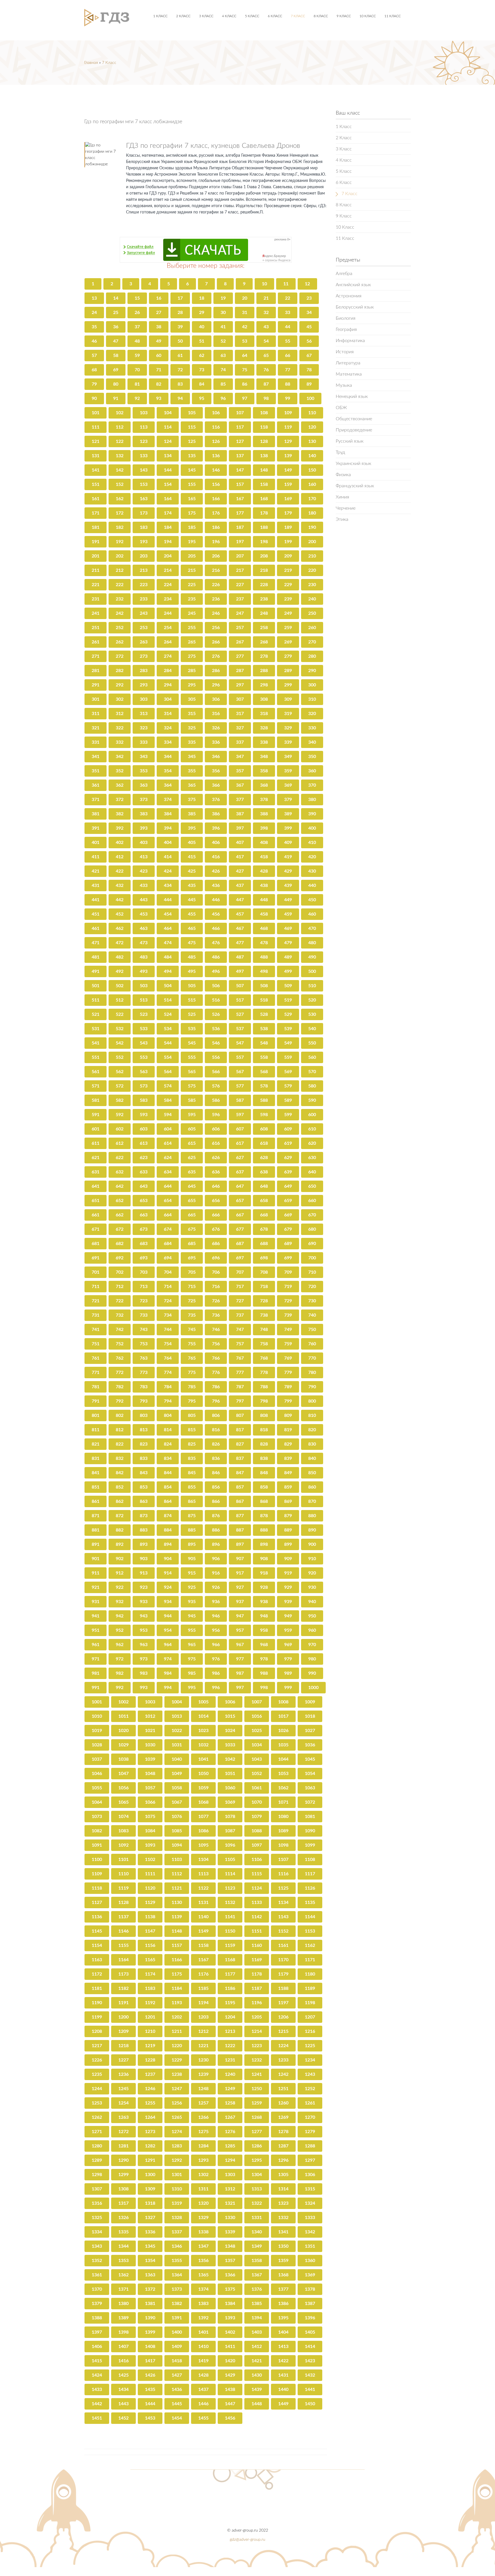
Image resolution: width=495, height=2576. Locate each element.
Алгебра (344, 274)
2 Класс (183, 16)
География (346, 329)
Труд (340, 452)
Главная (91, 63)
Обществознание (354, 419)
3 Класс (206, 16)
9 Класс (344, 16)
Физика (343, 475)
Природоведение (354, 430)
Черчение (346, 508)
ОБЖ (341, 408)
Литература (348, 363)
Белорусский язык (355, 307)
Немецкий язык (352, 396)
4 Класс (229, 16)
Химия (342, 497)
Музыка (344, 385)
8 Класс (321, 16)
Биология (346, 318)
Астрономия (349, 296)
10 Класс (368, 16)
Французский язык (355, 486)
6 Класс (275, 16)
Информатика (350, 341)
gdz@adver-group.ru (247, 2540)
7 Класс (298, 16)
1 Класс (160, 16)
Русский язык (350, 441)
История (345, 352)
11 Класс (393, 16)
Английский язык (353, 285)
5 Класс (252, 16)
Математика (349, 374)
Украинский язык (353, 464)
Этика (342, 519)
